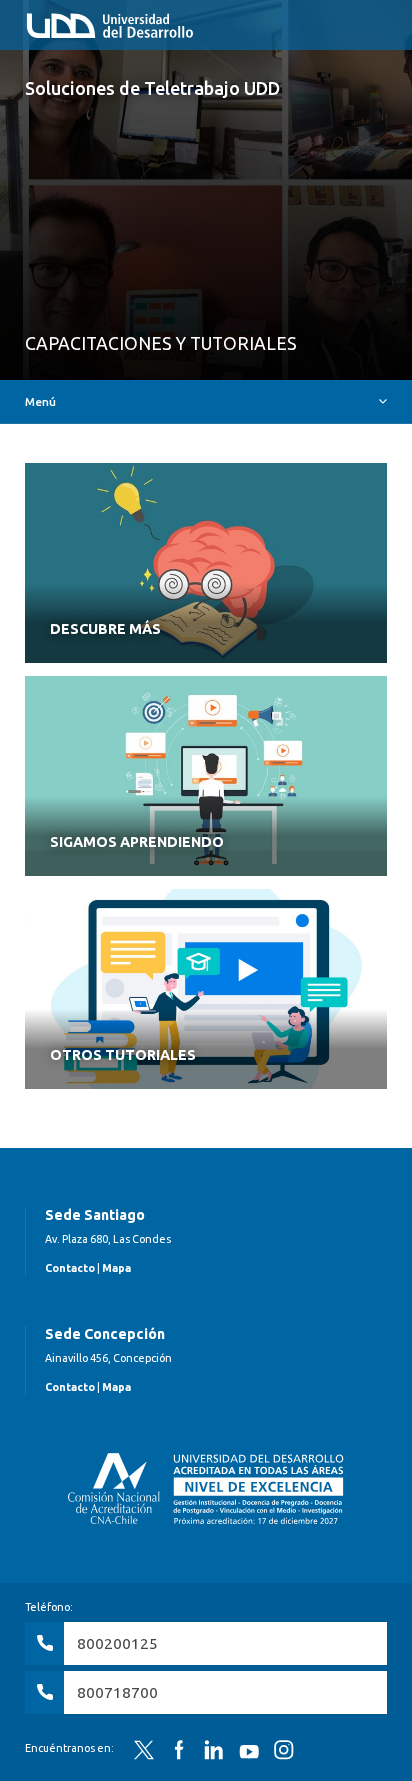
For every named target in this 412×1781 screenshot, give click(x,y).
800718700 (117, 1692)
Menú (40, 401)
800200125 (117, 1643)
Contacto (70, 1268)
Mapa (116, 1268)
